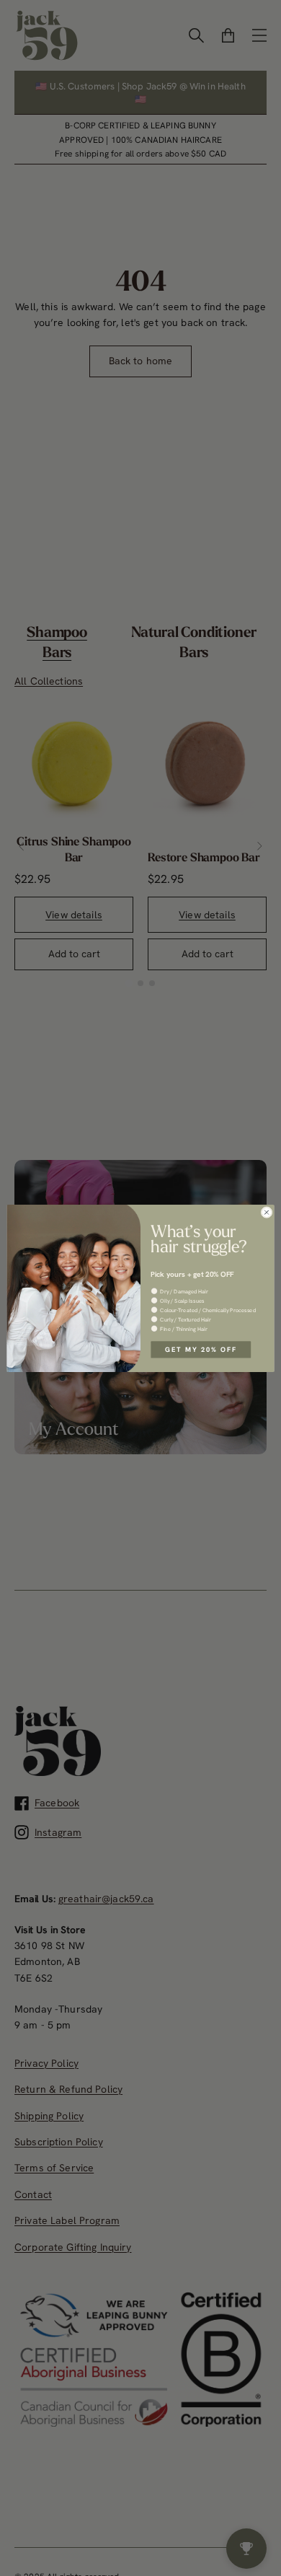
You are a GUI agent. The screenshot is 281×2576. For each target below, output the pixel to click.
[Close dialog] (267, 1212)
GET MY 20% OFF (201, 1349)
